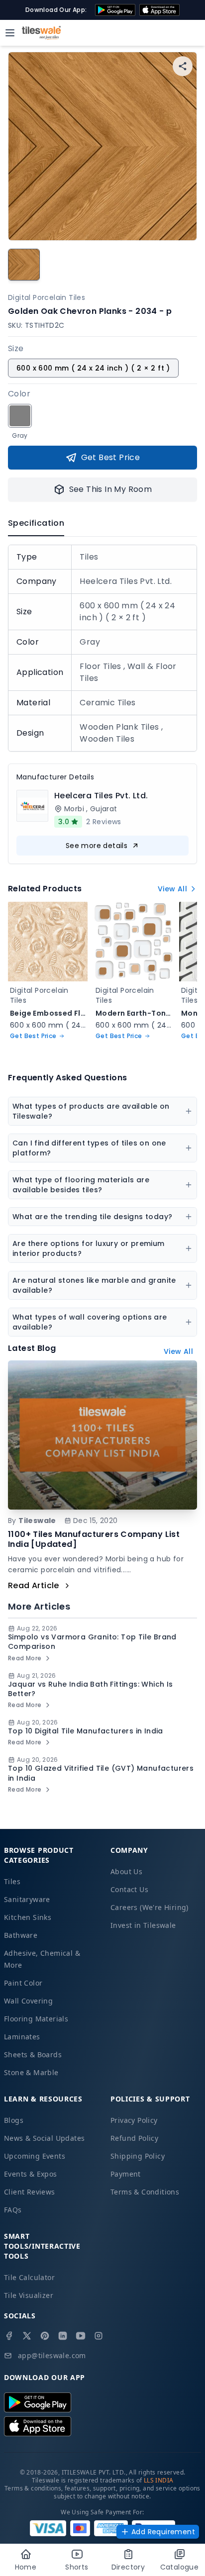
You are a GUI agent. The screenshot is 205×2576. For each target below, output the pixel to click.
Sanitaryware (27, 1899)
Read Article (34, 1585)
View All (172, 889)
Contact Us (129, 1889)
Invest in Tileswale (143, 1925)
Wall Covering (28, 2001)
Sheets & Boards (33, 2054)
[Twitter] (27, 2336)
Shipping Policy (138, 2156)
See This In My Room (111, 489)
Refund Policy (134, 2138)
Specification (36, 523)
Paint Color (23, 1983)
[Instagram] (99, 2336)
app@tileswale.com (52, 2355)
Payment (126, 2174)
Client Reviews (30, 2192)
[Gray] (20, 416)
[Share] (183, 66)
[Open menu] (10, 33)
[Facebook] (9, 2336)
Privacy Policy (134, 2120)
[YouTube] (81, 2336)
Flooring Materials (36, 2019)
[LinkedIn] (63, 2336)
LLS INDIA (159, 2480)
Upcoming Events (35, 2156)
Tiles (12, 1881)
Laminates (22, 2037)
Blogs (14, 2120)
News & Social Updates (44, 2138)
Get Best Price (111, 457)
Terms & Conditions (145, 2192)
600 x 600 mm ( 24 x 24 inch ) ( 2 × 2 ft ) (93, 368)
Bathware (21, 1935)
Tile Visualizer (29, 2295)
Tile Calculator (29, 2277)
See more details (97, 846)
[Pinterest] (45, 2336)
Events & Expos (31, 2174)
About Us (126, 1871)
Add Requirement (163, 2532)
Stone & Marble (31, 2072)
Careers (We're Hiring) (150, 1907)
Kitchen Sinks (28, 1917)
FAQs (13, 2210)
